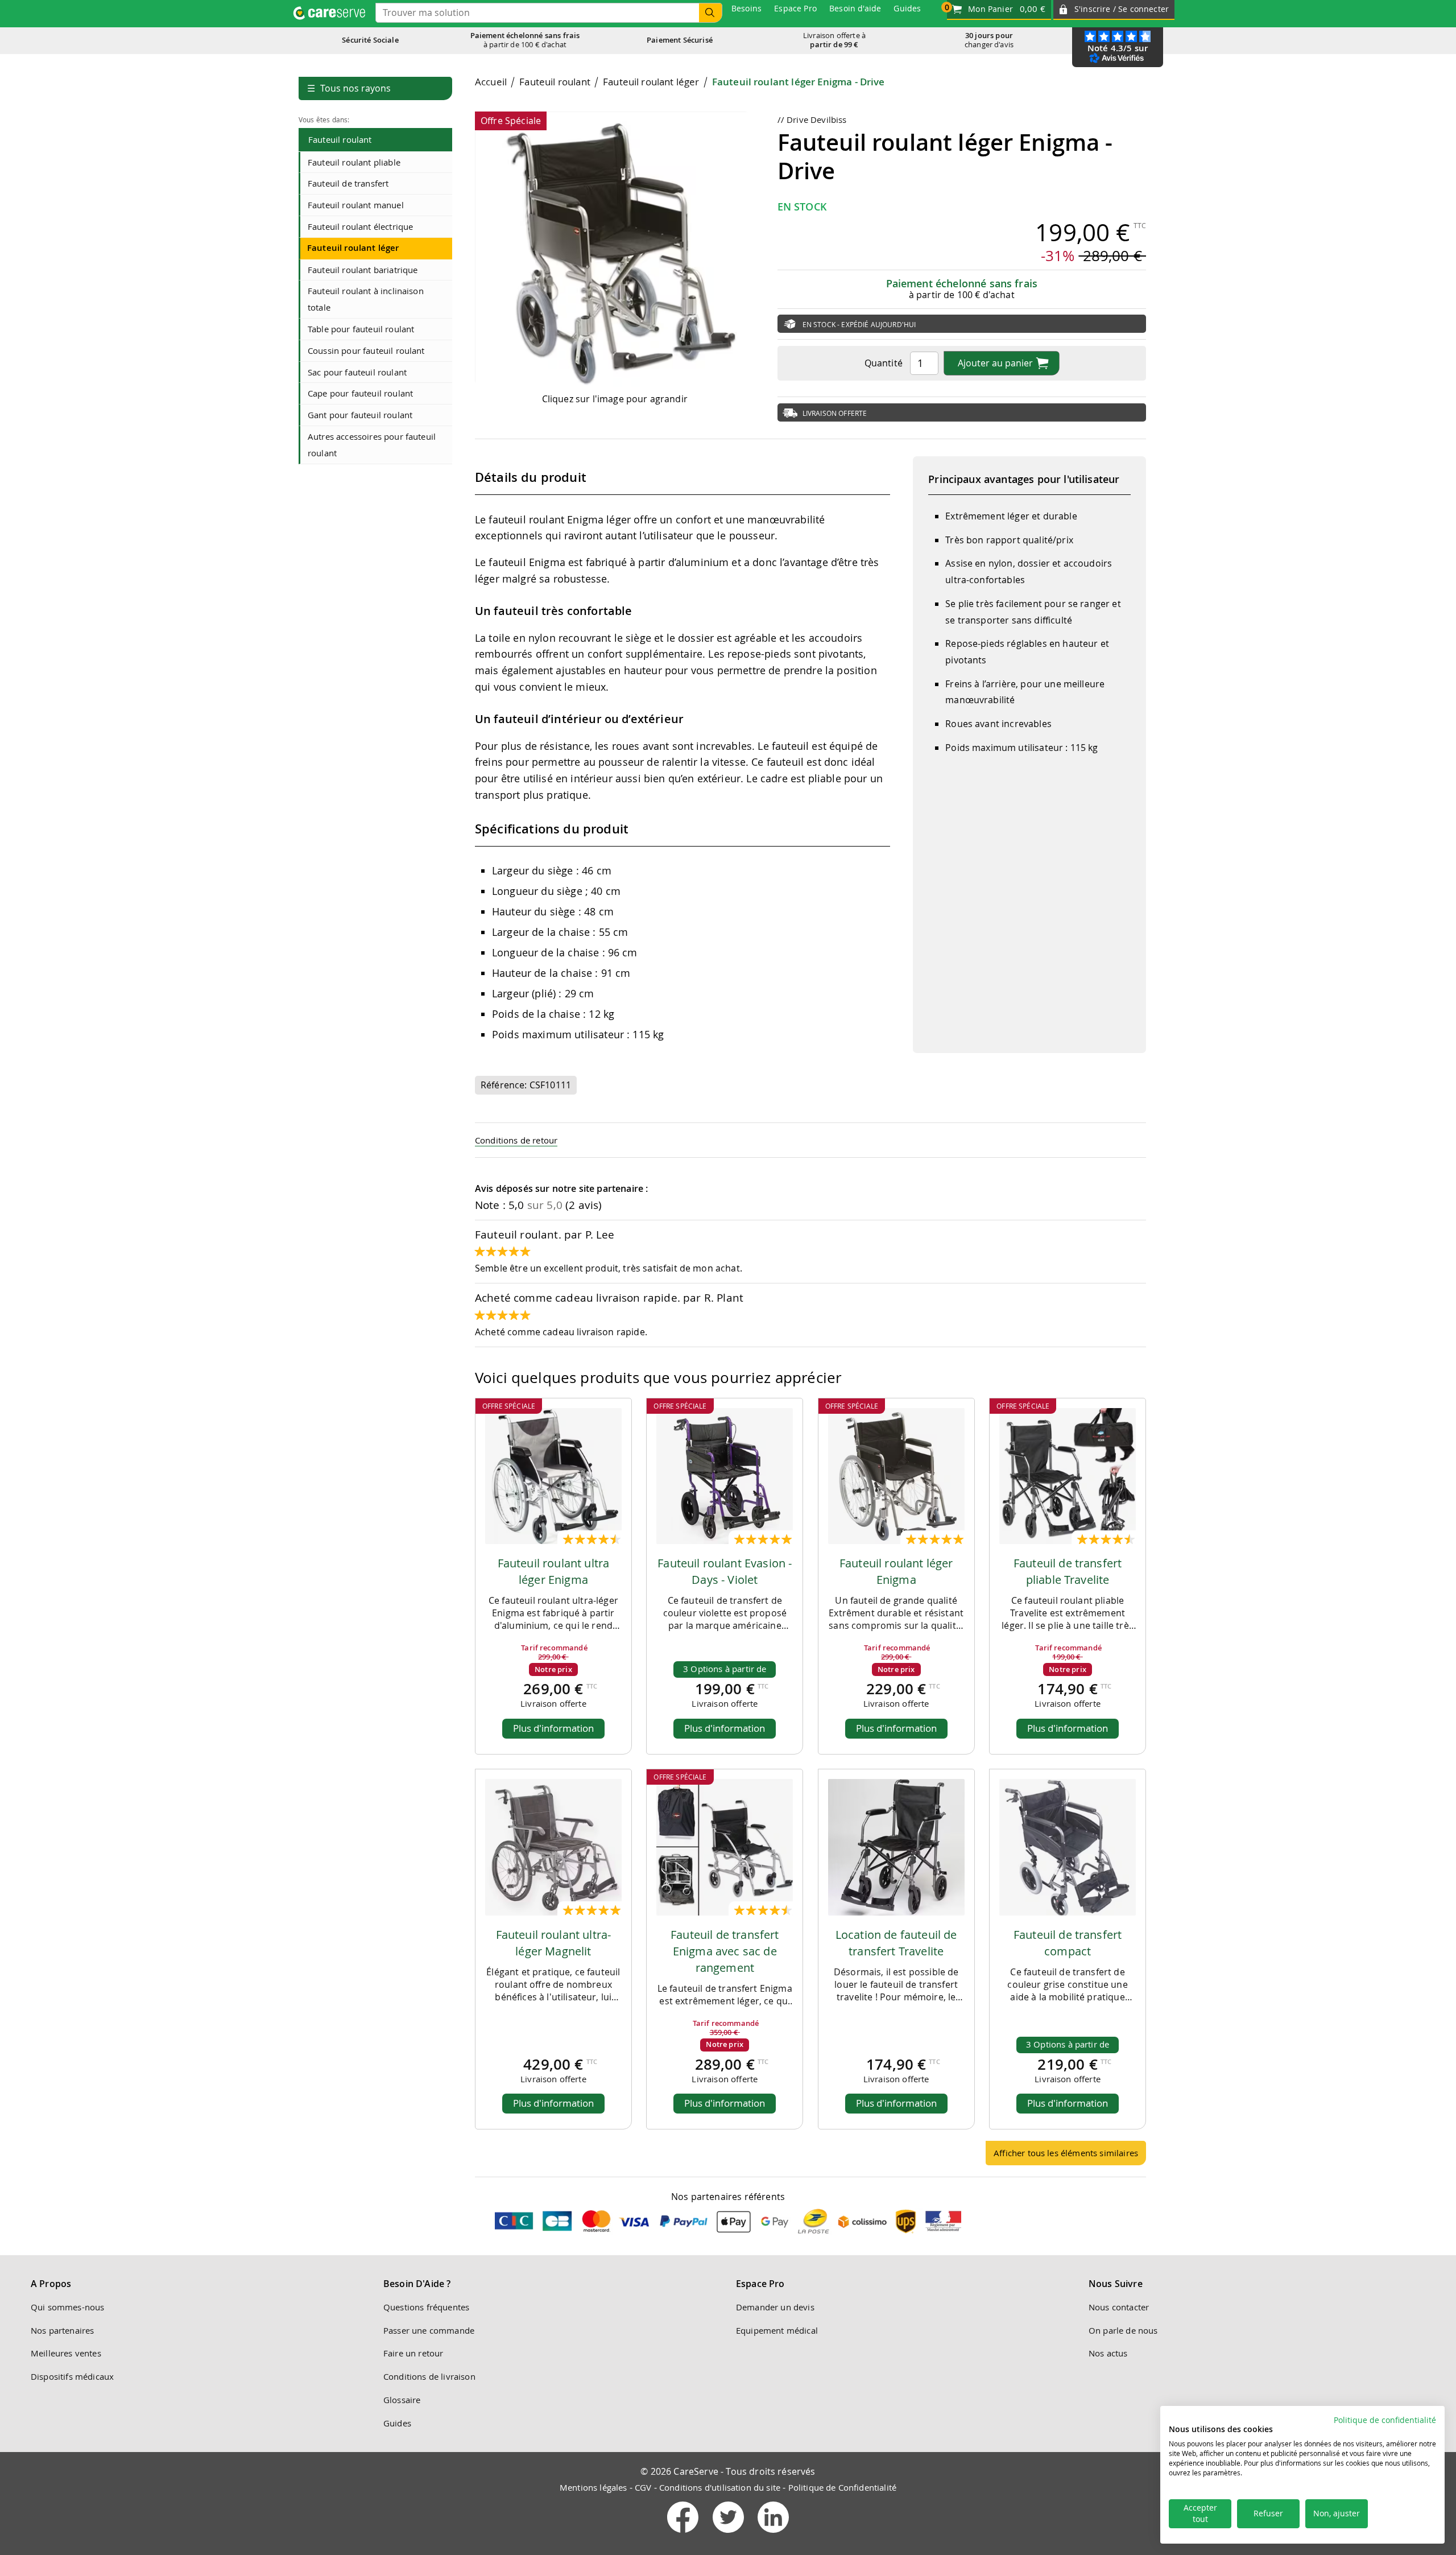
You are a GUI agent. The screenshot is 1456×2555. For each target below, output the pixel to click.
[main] (810, 1125)
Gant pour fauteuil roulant (360, 415)
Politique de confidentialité (1385, 2420)
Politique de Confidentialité (842, 2487)
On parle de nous (1123, 2330)
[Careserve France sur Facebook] (684, 2535)
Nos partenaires (62, 2330)
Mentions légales (593, 2487)
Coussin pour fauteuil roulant (366, 350)
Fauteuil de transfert (348, 183)
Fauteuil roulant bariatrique (363, 270)
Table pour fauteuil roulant (361, 329)
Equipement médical (777, 2330)
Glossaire (402, 2400)
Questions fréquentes (426, 2307)
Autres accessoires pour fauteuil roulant (372, 445)
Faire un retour (413, 2353)
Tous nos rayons (349, 88)
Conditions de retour (516, 1140)
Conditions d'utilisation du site (720, 2487)
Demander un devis (775, 2307)
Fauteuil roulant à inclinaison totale (366, 299)
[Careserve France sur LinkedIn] (773, 2535)
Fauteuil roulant (340, 139)
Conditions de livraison (429, 2376)
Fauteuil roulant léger (353, 248)
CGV (643, 2487)
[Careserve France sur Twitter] (729, 2535)
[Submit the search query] (710, 13)
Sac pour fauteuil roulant (357, 372)
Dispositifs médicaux (72, 2376)
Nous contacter (1119, 2307)
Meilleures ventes (66, 2353)
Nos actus (1108, 2353)
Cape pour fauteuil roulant (360, 393)
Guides (397, 2423)
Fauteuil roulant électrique (360, 226)
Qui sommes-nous (67, 2307)
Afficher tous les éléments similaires (1066, 2153)
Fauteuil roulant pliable (354, 162)
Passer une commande (429, 2330)
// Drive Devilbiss (812, 119)
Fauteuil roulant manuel (356, 205)
